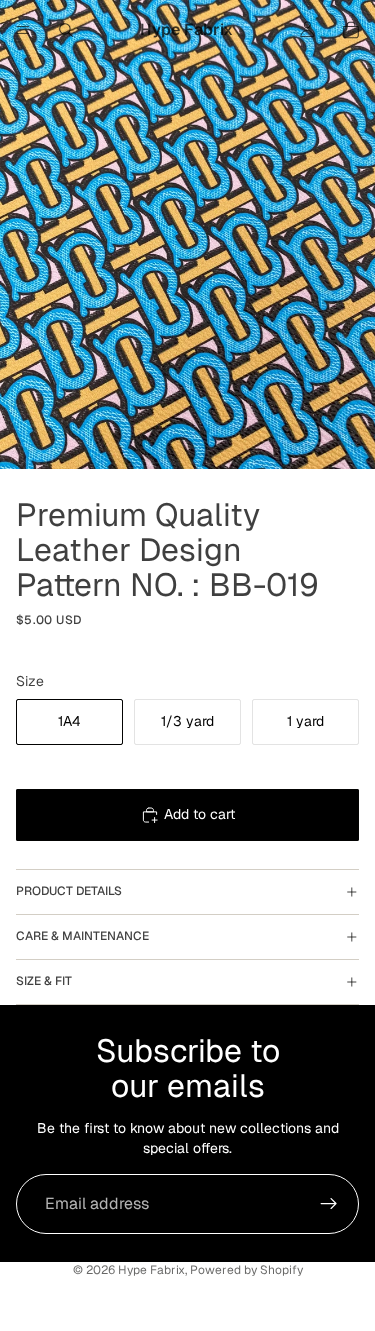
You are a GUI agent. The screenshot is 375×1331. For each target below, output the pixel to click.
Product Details (69, 891)
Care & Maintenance (82, 936)
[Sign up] (329, 1204)
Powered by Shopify (246, 1270)
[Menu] (23, 30)
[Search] (66, 30)
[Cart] (351, 30)
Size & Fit (44, 981)
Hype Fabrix (151, 1270)
